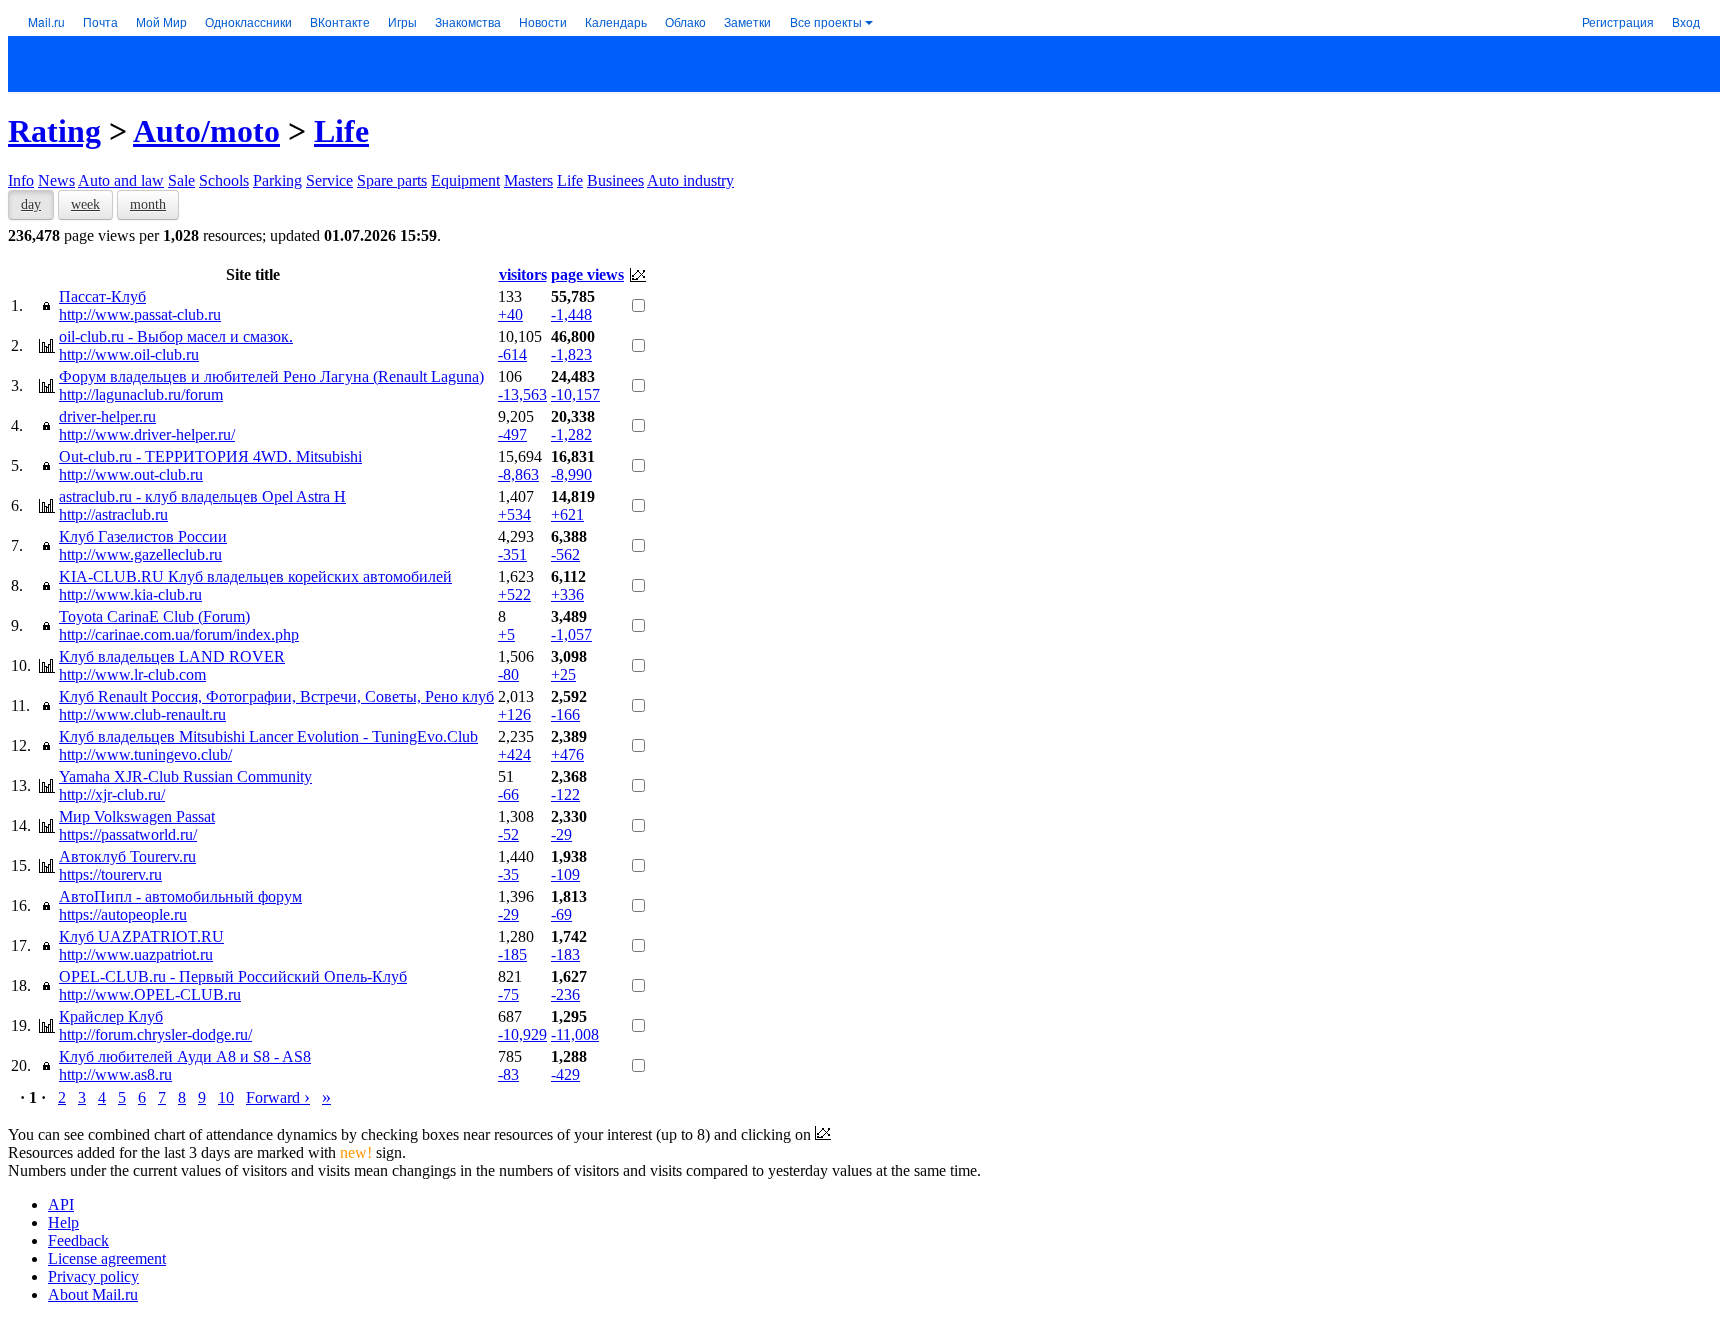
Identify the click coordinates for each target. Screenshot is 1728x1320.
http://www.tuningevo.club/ (145, 754)
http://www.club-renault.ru (142, 714)
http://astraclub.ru (113, 514)
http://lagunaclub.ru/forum (141, 394)
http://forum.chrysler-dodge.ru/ (155, 1034)
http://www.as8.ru (115, 1074)
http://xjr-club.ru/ (112, 794)
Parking (277, 180)
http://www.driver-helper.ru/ (147, 434)
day (31, 204)
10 (226, 1097)
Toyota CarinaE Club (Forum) (154, 616)
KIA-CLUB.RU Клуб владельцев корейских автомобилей (255, 576)
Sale (181, 180)
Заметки (747, 21)
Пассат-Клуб (102, 296)
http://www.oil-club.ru (129, 354)
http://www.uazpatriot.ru (136, 954)
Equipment (465, 180)
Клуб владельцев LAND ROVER (172, 656)
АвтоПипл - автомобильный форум (180, 896)
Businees (615, 180)
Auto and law (121, 180)
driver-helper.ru (107, 416)
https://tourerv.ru (110, 874)
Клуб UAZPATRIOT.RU (141, 936)
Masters (528, 180)
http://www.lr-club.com (132, 674)
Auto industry (690, 180)
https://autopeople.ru (123, 914)
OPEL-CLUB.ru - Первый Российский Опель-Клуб (233, 976)
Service (329, 180)
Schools (224, 180)
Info (21, 180)
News (56, 180)
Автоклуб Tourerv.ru (127, 856)
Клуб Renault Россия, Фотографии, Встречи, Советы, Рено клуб (276, 696)
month (148, 204)
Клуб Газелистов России (143, 536)
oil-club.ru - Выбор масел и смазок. (176, 336)
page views (587, 274)
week (85, 204)
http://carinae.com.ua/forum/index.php (179, 634)
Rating (54, 131)
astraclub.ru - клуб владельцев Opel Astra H (202, 496)
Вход (1686, 21)
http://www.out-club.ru (131, 474)
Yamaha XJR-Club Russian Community (185, 776)
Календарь (616, 21)
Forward (278, 1097)
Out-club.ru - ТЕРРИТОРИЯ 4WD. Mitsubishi (210, 456)
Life (341, 131)
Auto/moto (206, 131)
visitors (523, 274)
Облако (685, 21)
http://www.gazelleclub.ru (140, 554)
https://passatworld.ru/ (128, 834)
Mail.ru (46, 21)
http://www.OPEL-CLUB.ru (150, 994)
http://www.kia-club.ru (130, 594)
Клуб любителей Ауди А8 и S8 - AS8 (185, 1056)
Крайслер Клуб (111, 1016)
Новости (543, 21)
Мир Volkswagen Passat (137, 816)
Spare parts (392, 180)
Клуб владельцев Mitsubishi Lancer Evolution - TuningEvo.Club (268, 736)
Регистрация (1618, 21)
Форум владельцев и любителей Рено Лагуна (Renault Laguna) (271, 376)
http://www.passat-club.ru (140, 314)
